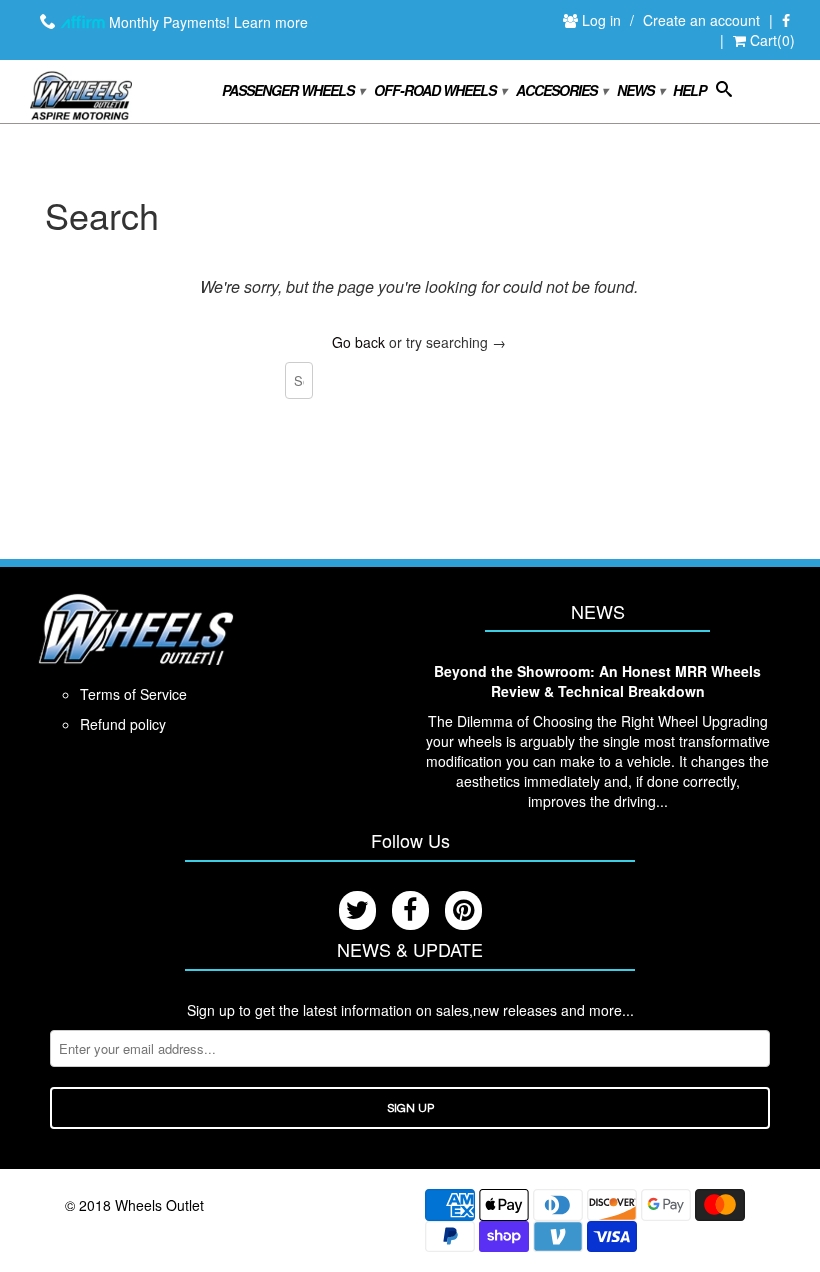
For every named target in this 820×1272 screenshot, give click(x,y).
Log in (603, 20)
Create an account (701, 20)
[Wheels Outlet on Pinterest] (463, 910)
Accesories (561, 90)
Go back (358, 342)
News (640, 90)
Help (689, 90)
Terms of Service (133, 694)
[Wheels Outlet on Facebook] (786, 21)
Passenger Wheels (292, 90)
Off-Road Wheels (439, 90)
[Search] (723, 93)
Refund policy (123, 724)
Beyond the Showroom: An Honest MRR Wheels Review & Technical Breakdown (597, 681)
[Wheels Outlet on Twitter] (357, 910)
